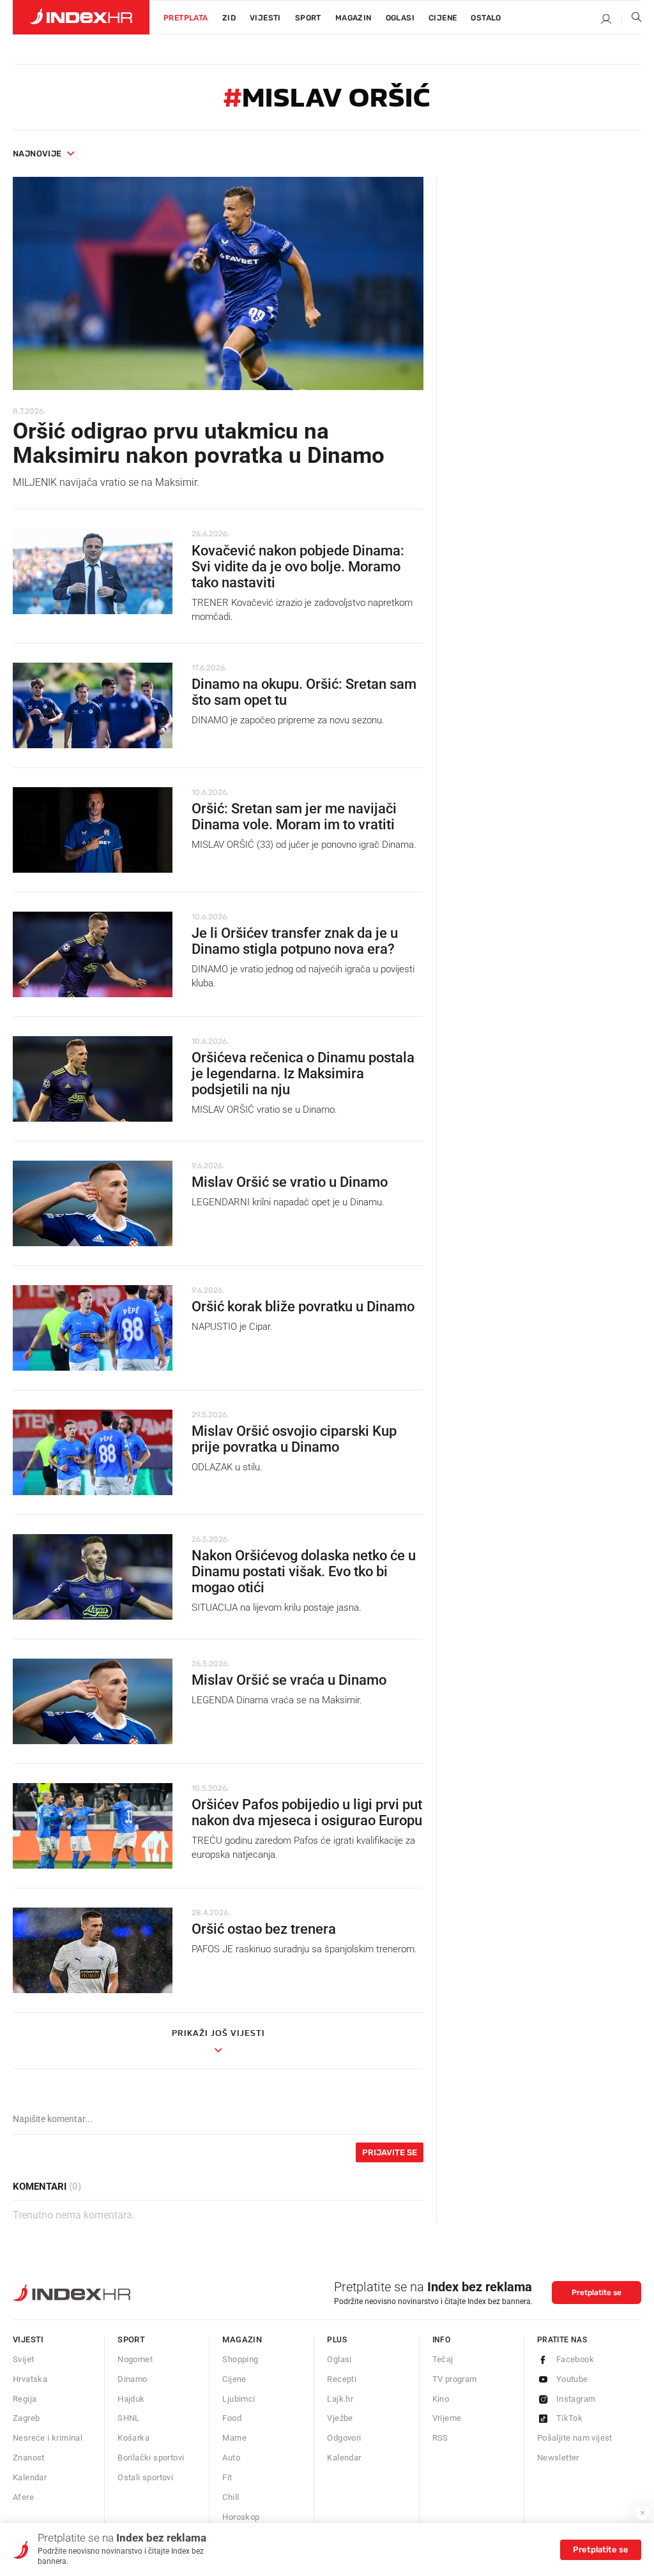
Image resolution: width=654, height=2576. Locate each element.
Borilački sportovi (151, 2458)
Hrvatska (30, 2379)
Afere (23, 2497)
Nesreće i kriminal (48, 2438)
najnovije (37, 154)
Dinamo (132, 2379)
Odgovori (344, 2438)
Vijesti (265, 18)
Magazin (242, 2339)
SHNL (129, 2418)
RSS (440, 2438)
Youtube (572, 2379)
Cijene (443, 18)
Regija (25, 2399)
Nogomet (135, 2359)
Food (232, 2418)
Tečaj (443, 2359)
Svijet (23, 2359)
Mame (234, 2438)
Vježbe (340, 2418)
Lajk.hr (340, 2399)
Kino (441, 2399)
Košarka (133, 2438)
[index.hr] (81, 17)
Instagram (576, 2399)
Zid (229, 18)
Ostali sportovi (145, 2477)
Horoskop (241, 2517)
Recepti (342, 2379)
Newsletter (558, 2458)
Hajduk (131, 2399)
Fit (227, 2477)
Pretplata (186, 18)
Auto (231, 2458)
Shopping (240, 2359)
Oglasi (400, 18)
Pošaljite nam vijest (575, 2438)
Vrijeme (447, 2418)
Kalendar (30, 2477)
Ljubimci (239, 2399)
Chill (231, 2497)
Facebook (575, 2359)
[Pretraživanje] (632, 20)
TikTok (569, 2418)
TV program (455, 2379)
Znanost (29, 2458)
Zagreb (26, 2418)
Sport (308, 18)
